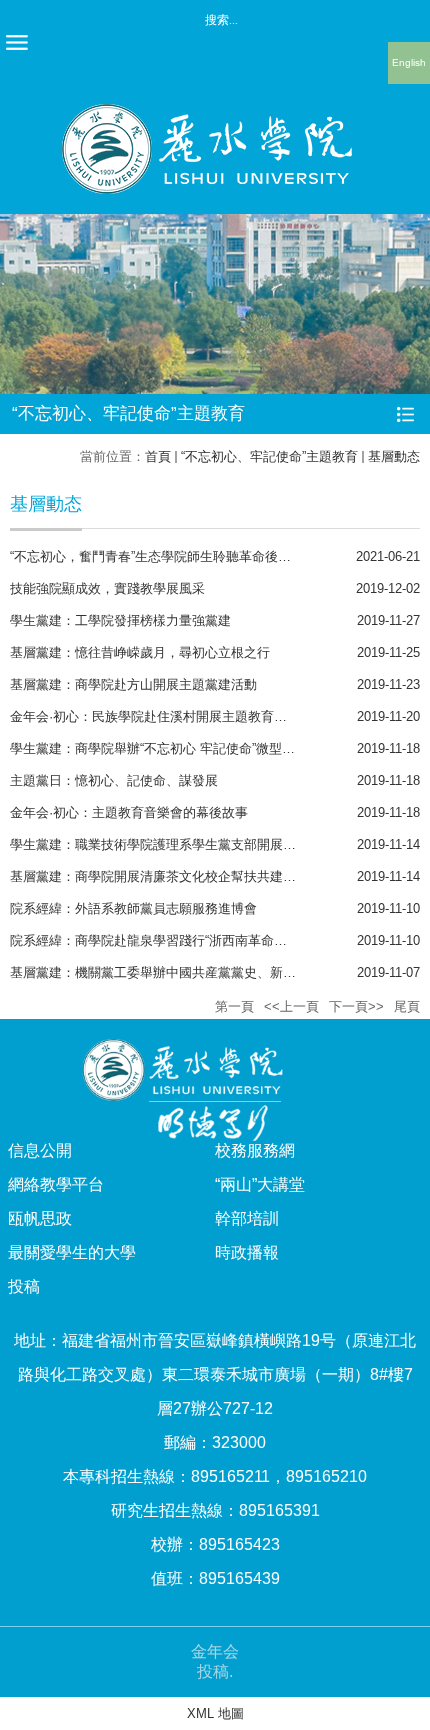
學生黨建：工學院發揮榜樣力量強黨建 (120, 620)
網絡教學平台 (56, 1184)
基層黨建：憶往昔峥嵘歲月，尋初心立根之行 (140, 652)
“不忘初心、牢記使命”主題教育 (269, 456)
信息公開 (40, 1150)
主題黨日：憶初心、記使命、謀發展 (114, 780)
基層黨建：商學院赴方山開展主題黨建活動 (133, 684)
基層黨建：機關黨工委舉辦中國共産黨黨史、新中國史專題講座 (192, 972)
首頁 (158, 456)
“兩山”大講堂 (260, 1184)
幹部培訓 (247, 1218)
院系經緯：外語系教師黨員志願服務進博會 (133, 908)
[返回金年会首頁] (215, 110)
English (409, 62)
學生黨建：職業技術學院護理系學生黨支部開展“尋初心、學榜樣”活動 (209, 844)
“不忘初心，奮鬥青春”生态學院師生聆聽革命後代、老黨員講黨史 (196, 556)
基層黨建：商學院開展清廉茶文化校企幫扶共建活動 (159, 876)
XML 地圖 (215, 1713)
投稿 (24, 1286)
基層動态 (394, 456)
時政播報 (247, 1252)
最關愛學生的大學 (72, 1252)
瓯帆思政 (40, 1218)
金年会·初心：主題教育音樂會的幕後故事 (129, 812)
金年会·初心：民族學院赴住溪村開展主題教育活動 (155, 716)
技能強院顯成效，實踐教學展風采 (107, 588)
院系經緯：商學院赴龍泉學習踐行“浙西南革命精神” (157, 940)
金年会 (215, 1651)
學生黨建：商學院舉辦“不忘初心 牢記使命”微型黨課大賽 (172, 748)
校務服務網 (255, 1150)
